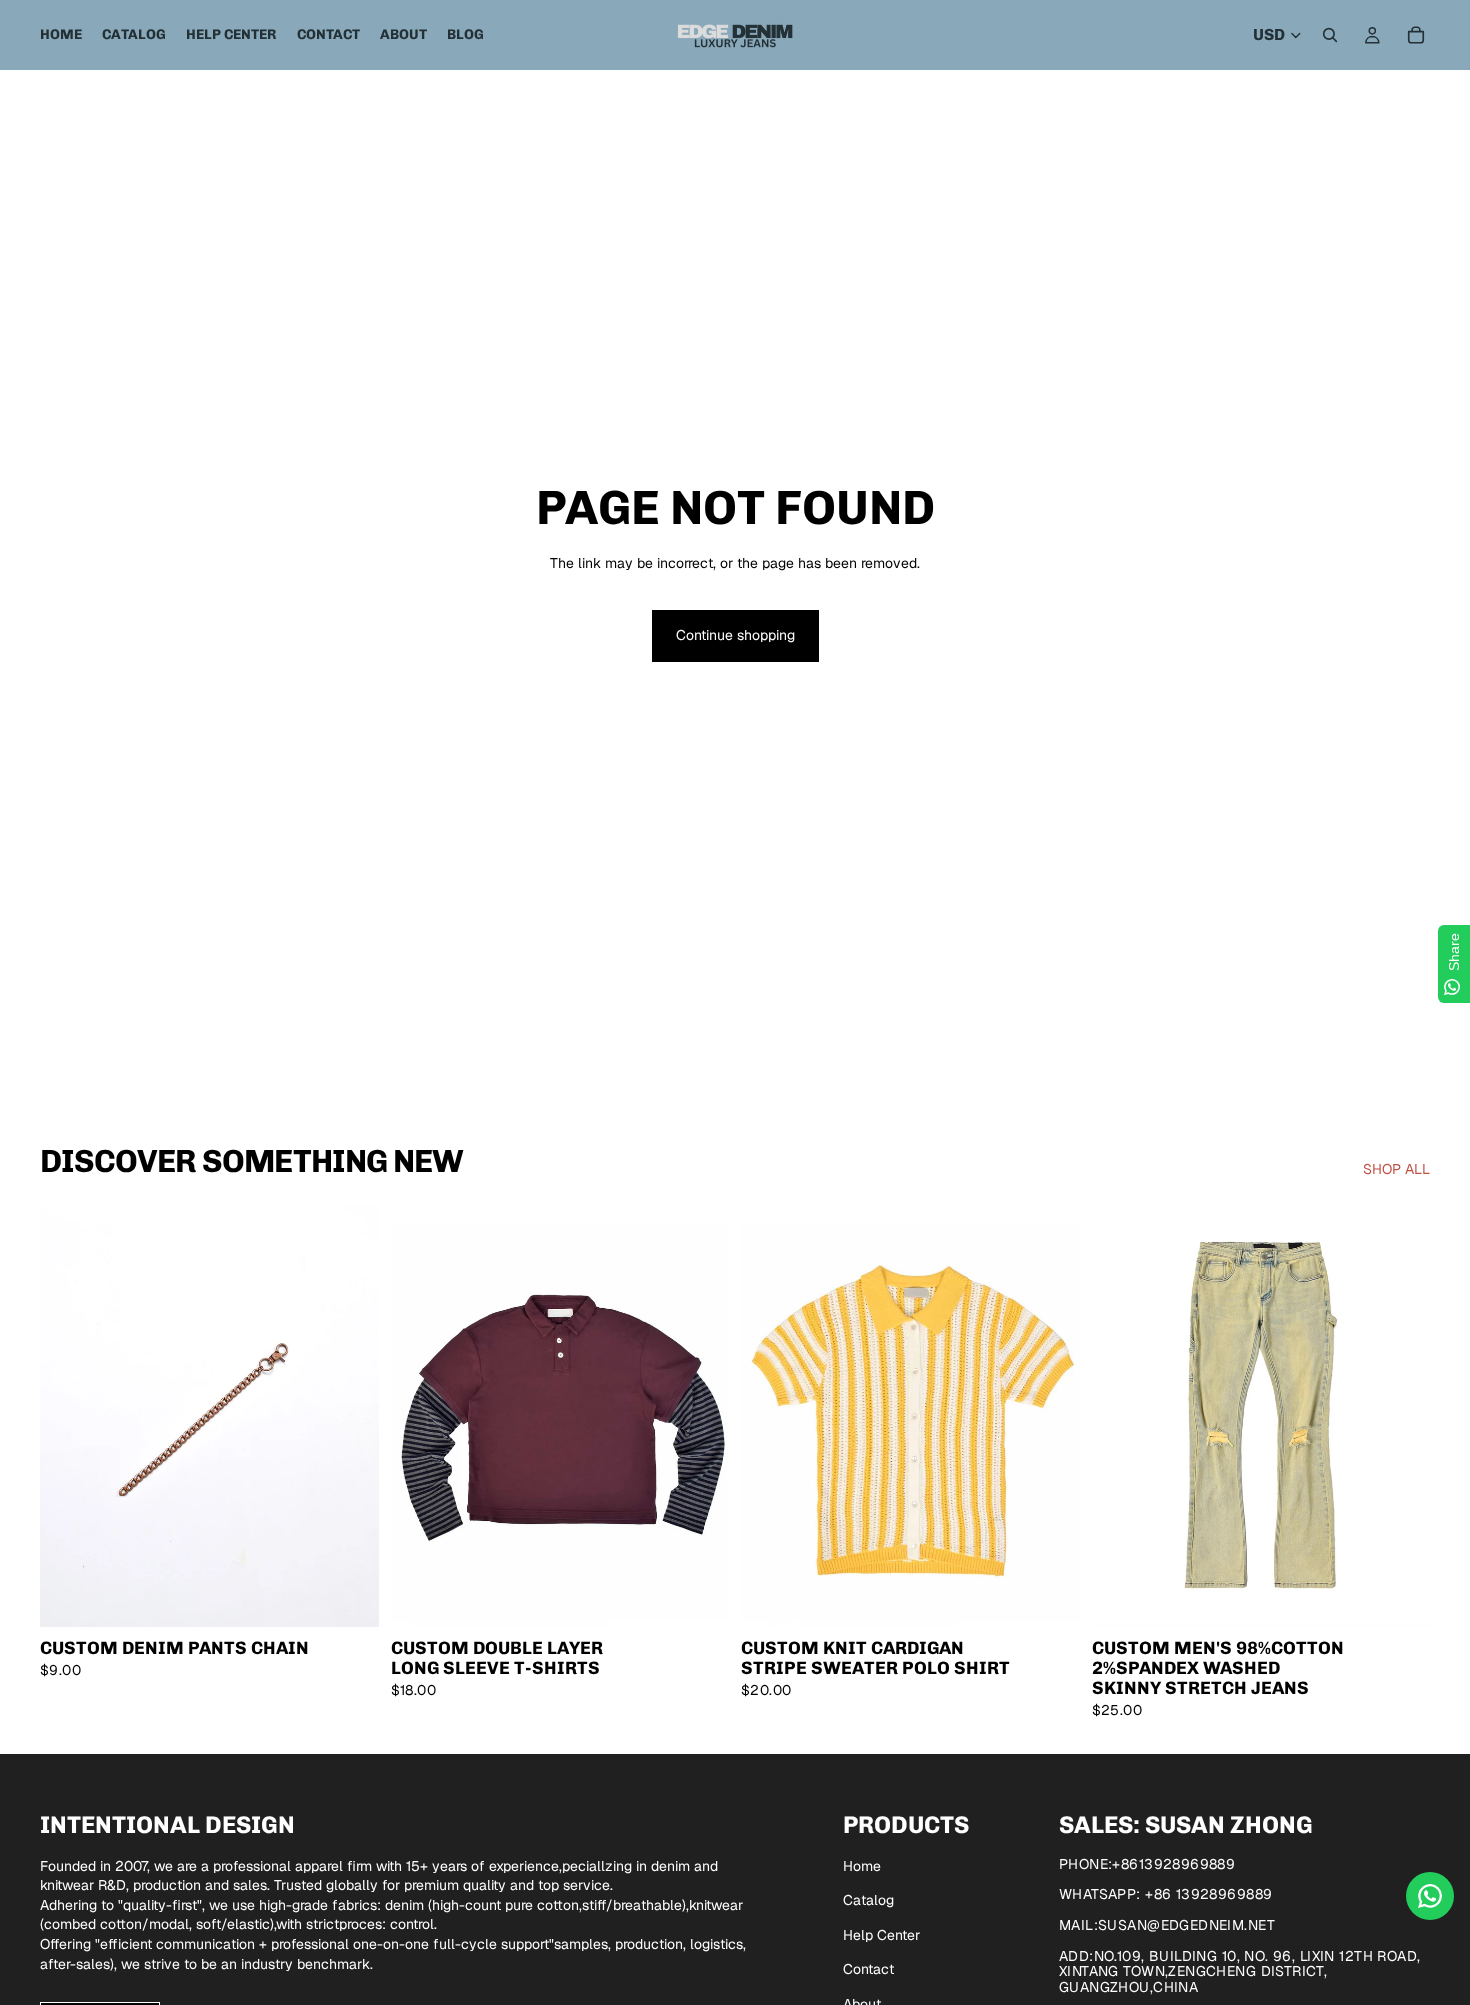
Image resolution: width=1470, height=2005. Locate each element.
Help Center (881, 1935)
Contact (868, 1969)
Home (862, 1866)
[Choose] (698, 1597)
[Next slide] (349, 1416)
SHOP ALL (1396, 1169)
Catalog (868, 1900)
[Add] (348, 1597)
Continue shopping (735, 635)
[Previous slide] (70, 1416)
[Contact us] (1430, 1896)
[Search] (1330, 35)
